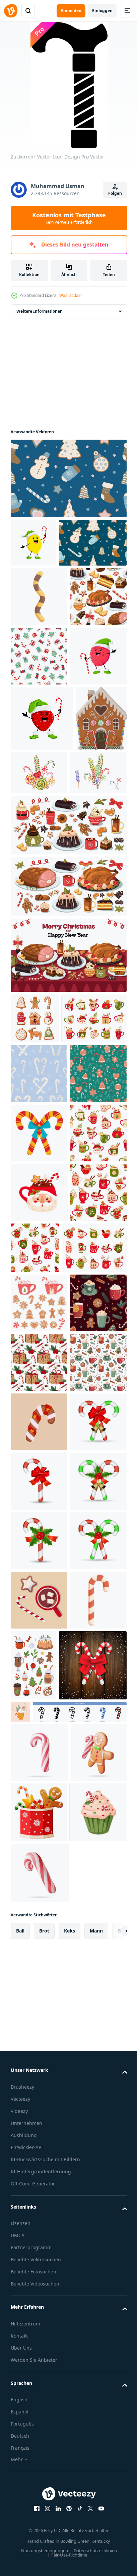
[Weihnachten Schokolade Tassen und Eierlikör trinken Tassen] (43, 1709)
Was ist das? (71, 295)
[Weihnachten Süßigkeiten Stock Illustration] (39, 1476)
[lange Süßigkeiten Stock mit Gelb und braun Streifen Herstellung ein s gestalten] (39, 645)
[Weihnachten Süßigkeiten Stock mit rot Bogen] (39, 2062)
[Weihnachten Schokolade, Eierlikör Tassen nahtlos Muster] (39, 1654)
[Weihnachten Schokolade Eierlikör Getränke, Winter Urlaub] (43, 1302)
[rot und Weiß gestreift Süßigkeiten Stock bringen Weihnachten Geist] (39, 2418)
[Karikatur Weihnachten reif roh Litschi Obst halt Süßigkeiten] (39, 823)
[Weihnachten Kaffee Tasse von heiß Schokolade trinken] (39, 1594)
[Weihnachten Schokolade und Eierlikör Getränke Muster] (39, 1535)
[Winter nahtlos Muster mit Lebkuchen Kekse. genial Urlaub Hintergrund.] (68, 478)
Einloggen (102, 11)
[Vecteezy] (11, 11)
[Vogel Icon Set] (58, 2541)
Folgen (115, 193)
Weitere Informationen (40, 311)
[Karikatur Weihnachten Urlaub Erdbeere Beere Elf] (42, 886)
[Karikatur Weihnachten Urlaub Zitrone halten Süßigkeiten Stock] (33, 543)
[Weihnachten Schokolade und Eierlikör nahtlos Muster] (94, 1650)
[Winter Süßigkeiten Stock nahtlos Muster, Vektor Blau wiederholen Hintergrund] (39, 1357)
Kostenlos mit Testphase (69, 218)
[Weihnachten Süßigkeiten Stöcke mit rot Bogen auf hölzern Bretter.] (45, 2495)
